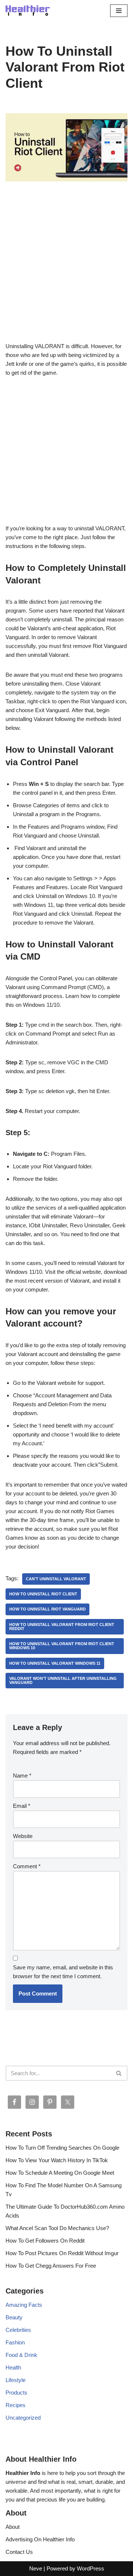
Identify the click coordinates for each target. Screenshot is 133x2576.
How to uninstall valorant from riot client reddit (62, 1627)
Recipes (16, 2405)
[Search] (119, 2073)
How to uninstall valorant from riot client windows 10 (62, 1646)
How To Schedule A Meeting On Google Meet (60, 2173)
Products (16, 2393)
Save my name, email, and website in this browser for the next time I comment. (63, 1972)
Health (13, 2367)
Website (23, 1836)
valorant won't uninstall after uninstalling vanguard (63, 1680)
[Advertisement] (66, 273)
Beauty (14, 2317)
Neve (36, 2568)
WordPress (91, 2568)
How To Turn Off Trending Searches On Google (62, 2148)
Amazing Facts (24, 2305)
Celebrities (18, 2330)
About (13, 2527)
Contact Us (19, 2552)
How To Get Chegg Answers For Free (51, 2266)
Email (22, 1806)
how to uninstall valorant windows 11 (55, 1663)
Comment (27, 1866)
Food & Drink (21, 2355)
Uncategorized (23, 2418)
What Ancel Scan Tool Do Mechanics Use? (57, 2228)
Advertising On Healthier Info (40, 2539)
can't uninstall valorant (56, 1579)
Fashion (15, 2342)
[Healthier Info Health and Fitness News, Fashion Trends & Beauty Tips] (28, 11)
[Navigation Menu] (119, 11)
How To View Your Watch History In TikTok (57, 2160)
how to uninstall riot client (43, 1594)
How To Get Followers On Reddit (45, 2241)
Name (22, 1776)
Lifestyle (16, 2380)
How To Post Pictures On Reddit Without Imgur (62, 2253)
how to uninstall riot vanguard (47, 1609)
